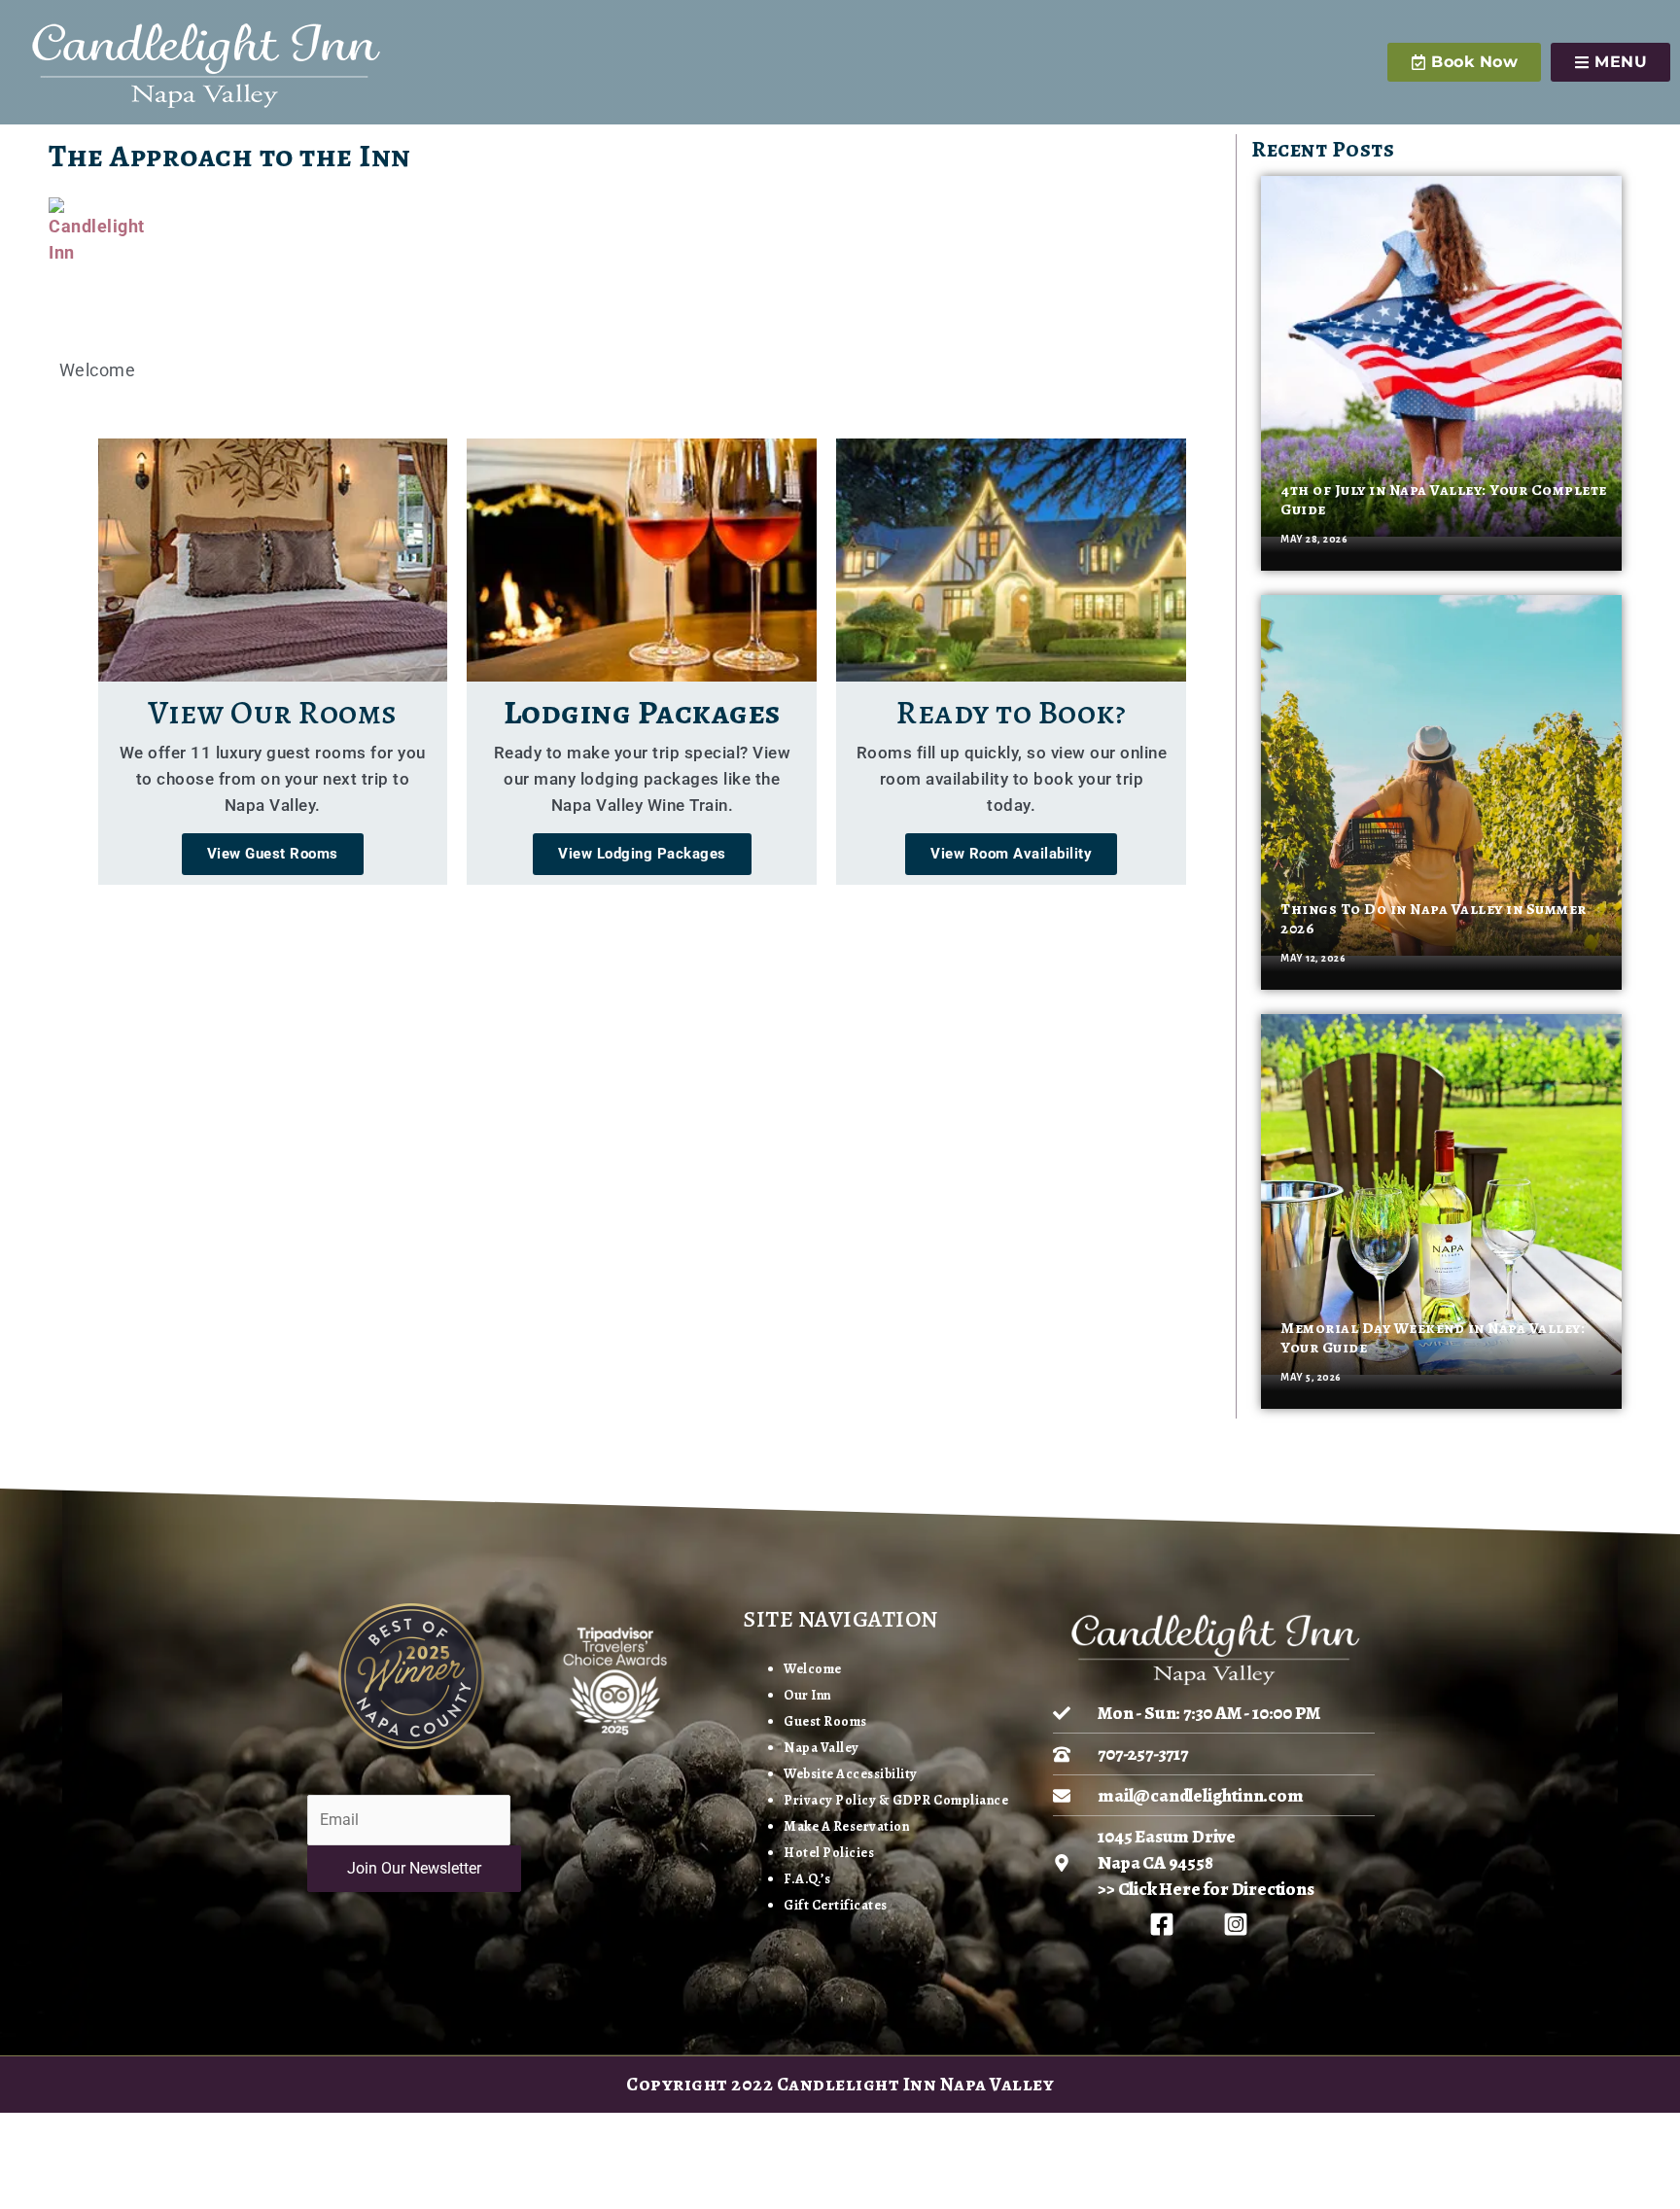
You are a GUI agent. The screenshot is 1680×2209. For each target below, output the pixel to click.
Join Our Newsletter (414, 1868)
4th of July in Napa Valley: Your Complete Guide (1444, 499)
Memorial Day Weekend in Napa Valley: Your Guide (1433, 1337)
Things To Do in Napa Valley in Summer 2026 (1434, 918)
